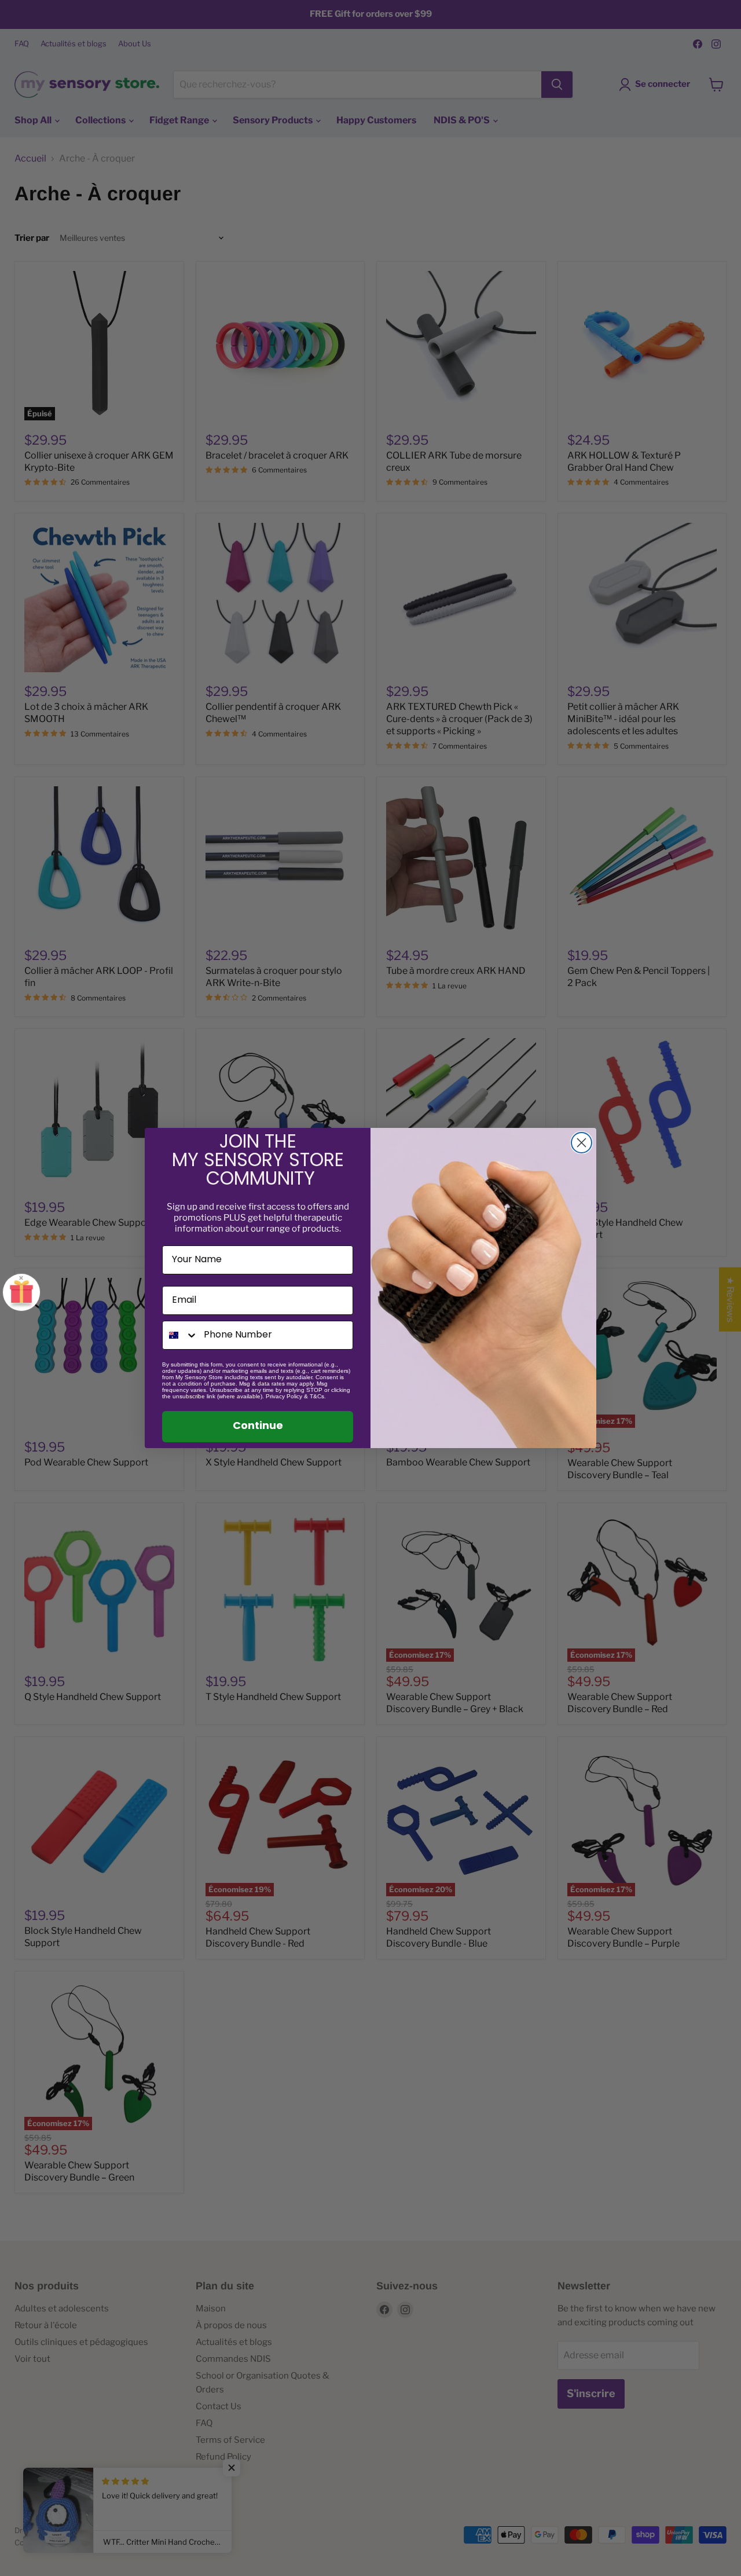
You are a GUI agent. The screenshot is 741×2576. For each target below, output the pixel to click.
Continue (258, 1427)
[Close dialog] (582, 1143)
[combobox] (180, 1335)
